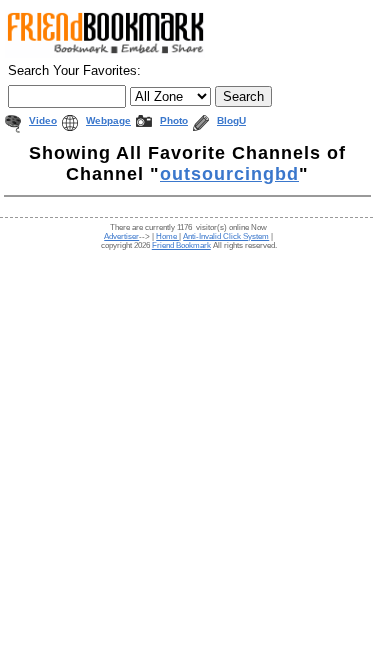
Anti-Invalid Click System (226, 236)
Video (43, 120)
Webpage (108, 120)
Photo (174, 120)
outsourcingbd (229, 174)
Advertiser (121, 236)
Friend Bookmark (181, 245)
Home (167, 236)
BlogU (231, 120)
